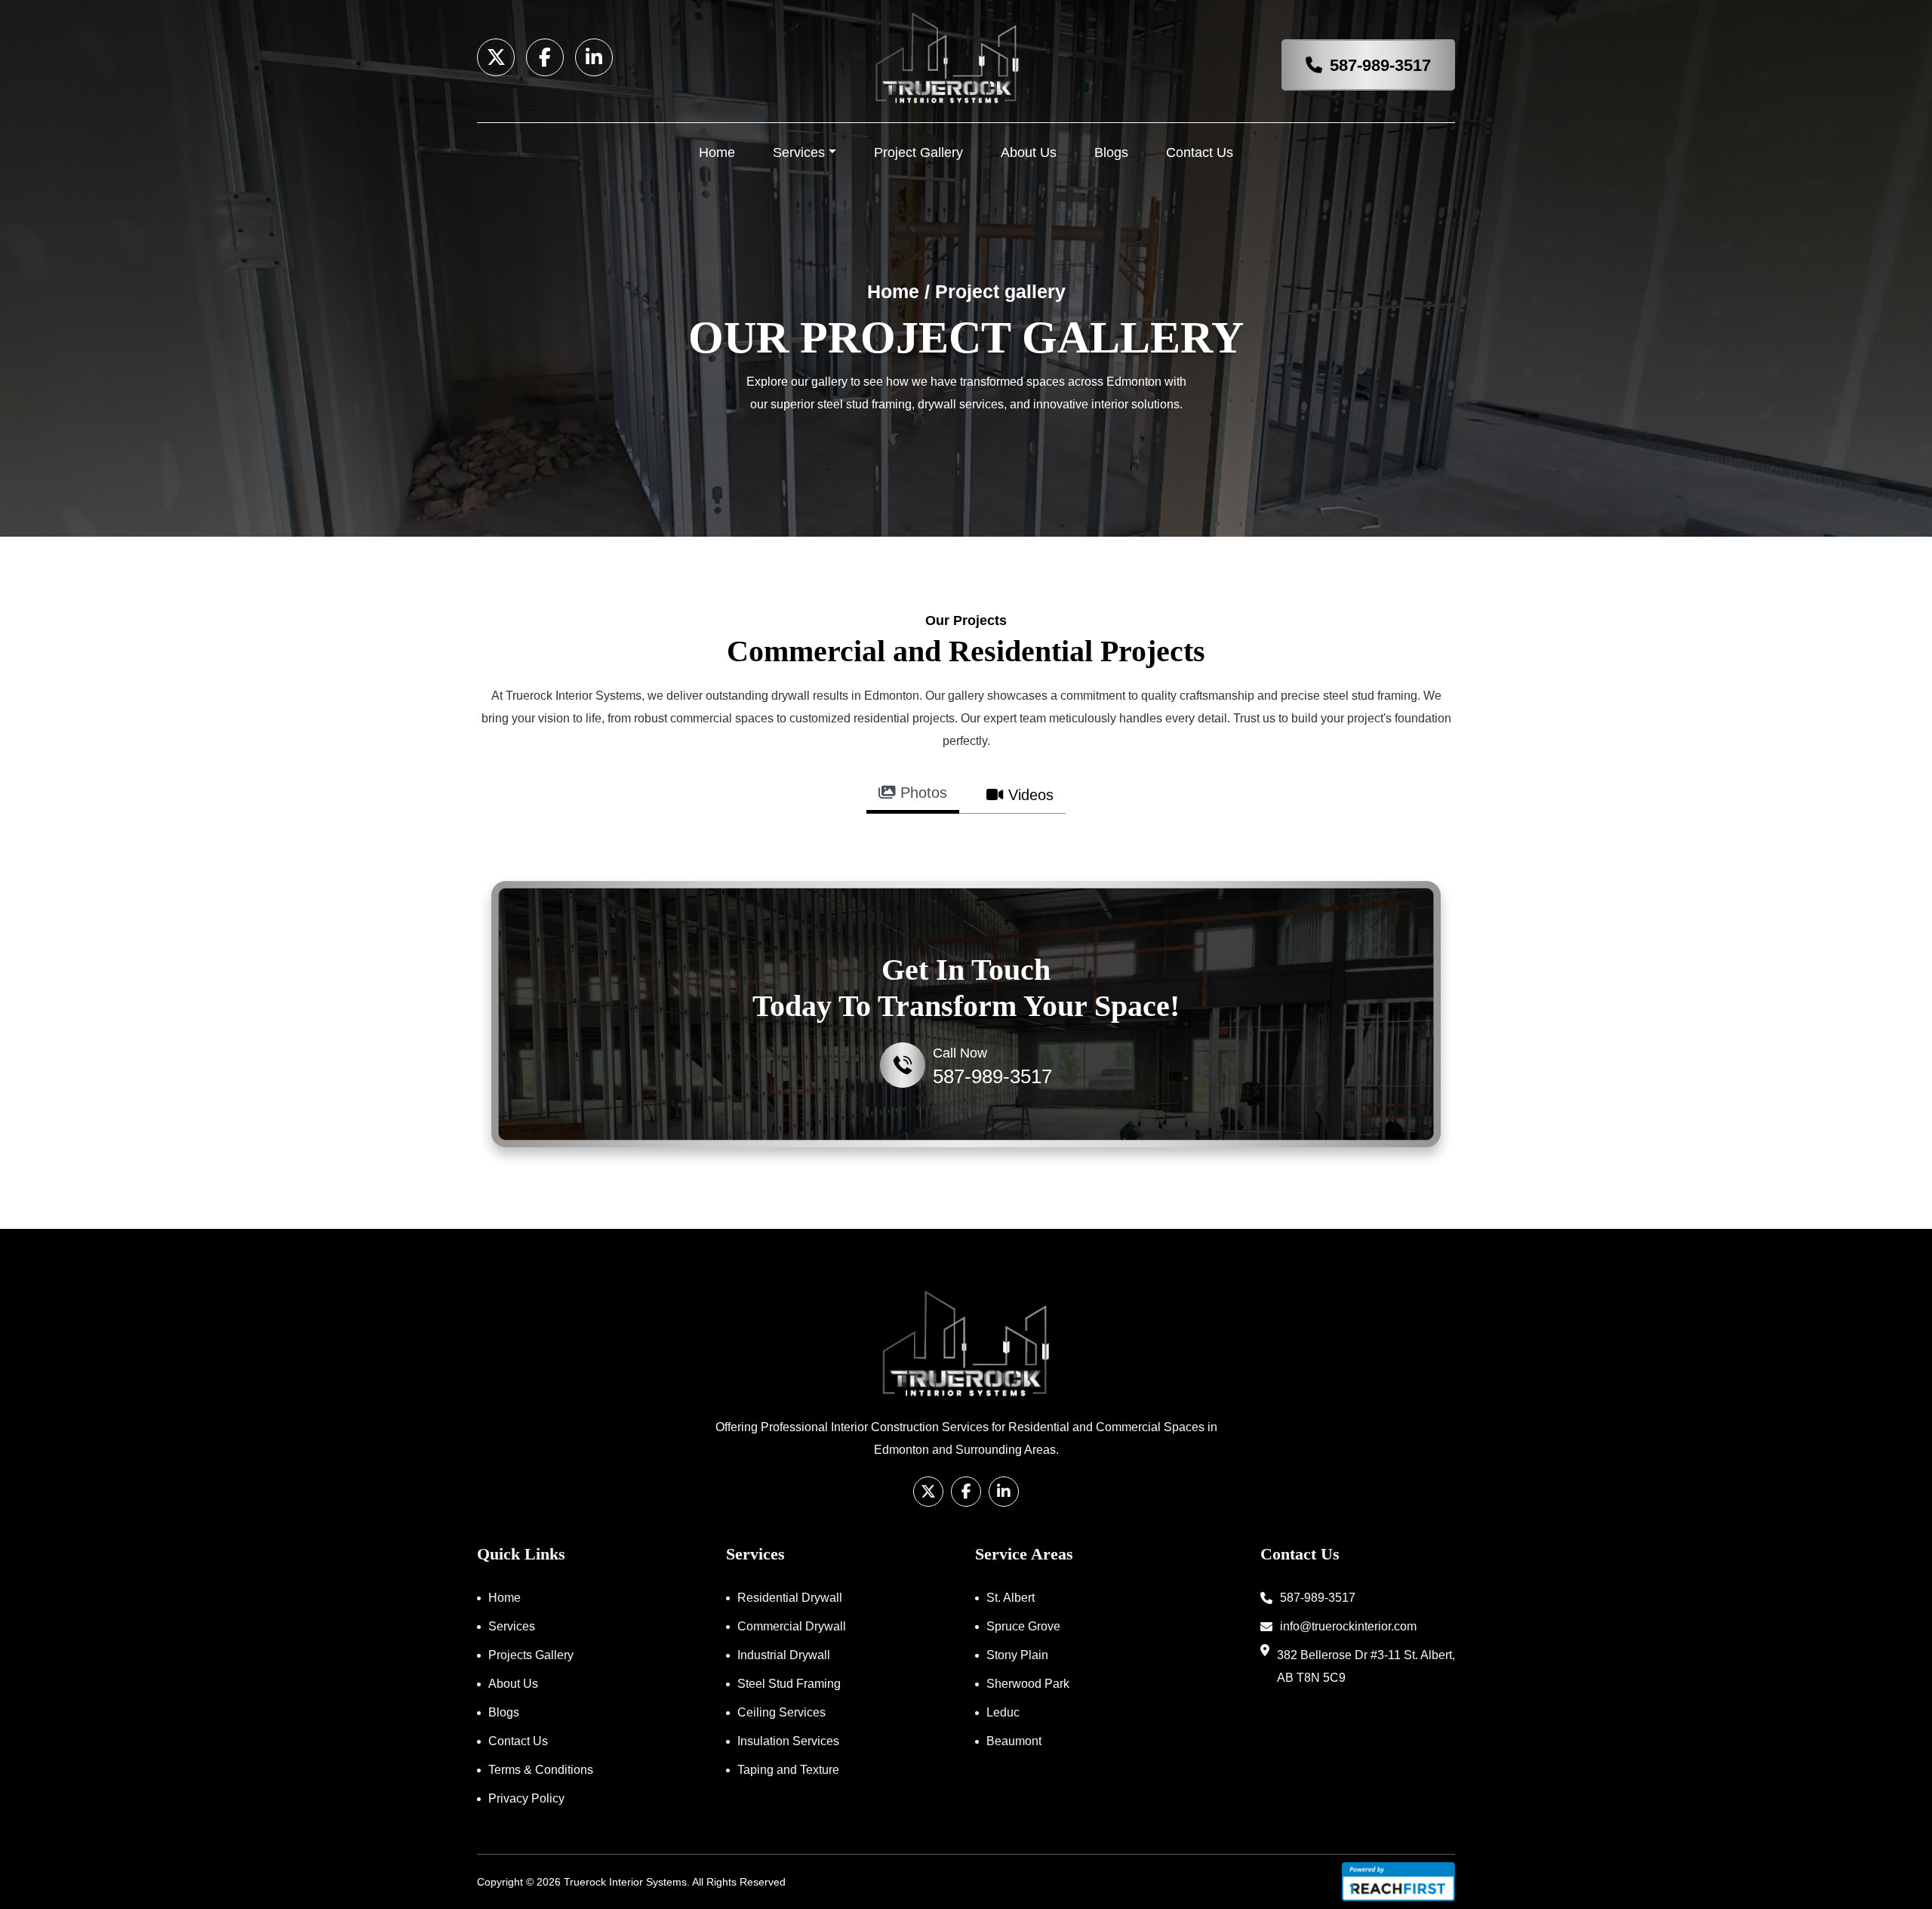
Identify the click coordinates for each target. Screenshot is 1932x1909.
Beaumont (1014, 1741)
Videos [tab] (1029, 795)
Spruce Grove (1023, 1626)
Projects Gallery (531, 1655)
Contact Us (1200, 152)
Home (717, 152)
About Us (1029, 152)
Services (799, 152)
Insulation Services (788, 1741)
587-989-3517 (1380, 65)
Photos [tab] (921, 793)
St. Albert (1011, 1598)
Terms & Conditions (541, 1770)
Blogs (1111, 152)
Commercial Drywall (792, 1626)
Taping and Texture (788, 1770)
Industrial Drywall (784, 1655)
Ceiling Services (781, 1712)
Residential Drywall (790, 1598)
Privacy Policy (526, 1798)
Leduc (1003, 1712)
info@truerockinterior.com (1348, 1626)
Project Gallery (918, 152)
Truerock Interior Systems (625, 1882)
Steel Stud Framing (789, 1684)
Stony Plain (1017, 1655)
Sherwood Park (1028, 1684)
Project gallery (1000, 291)
